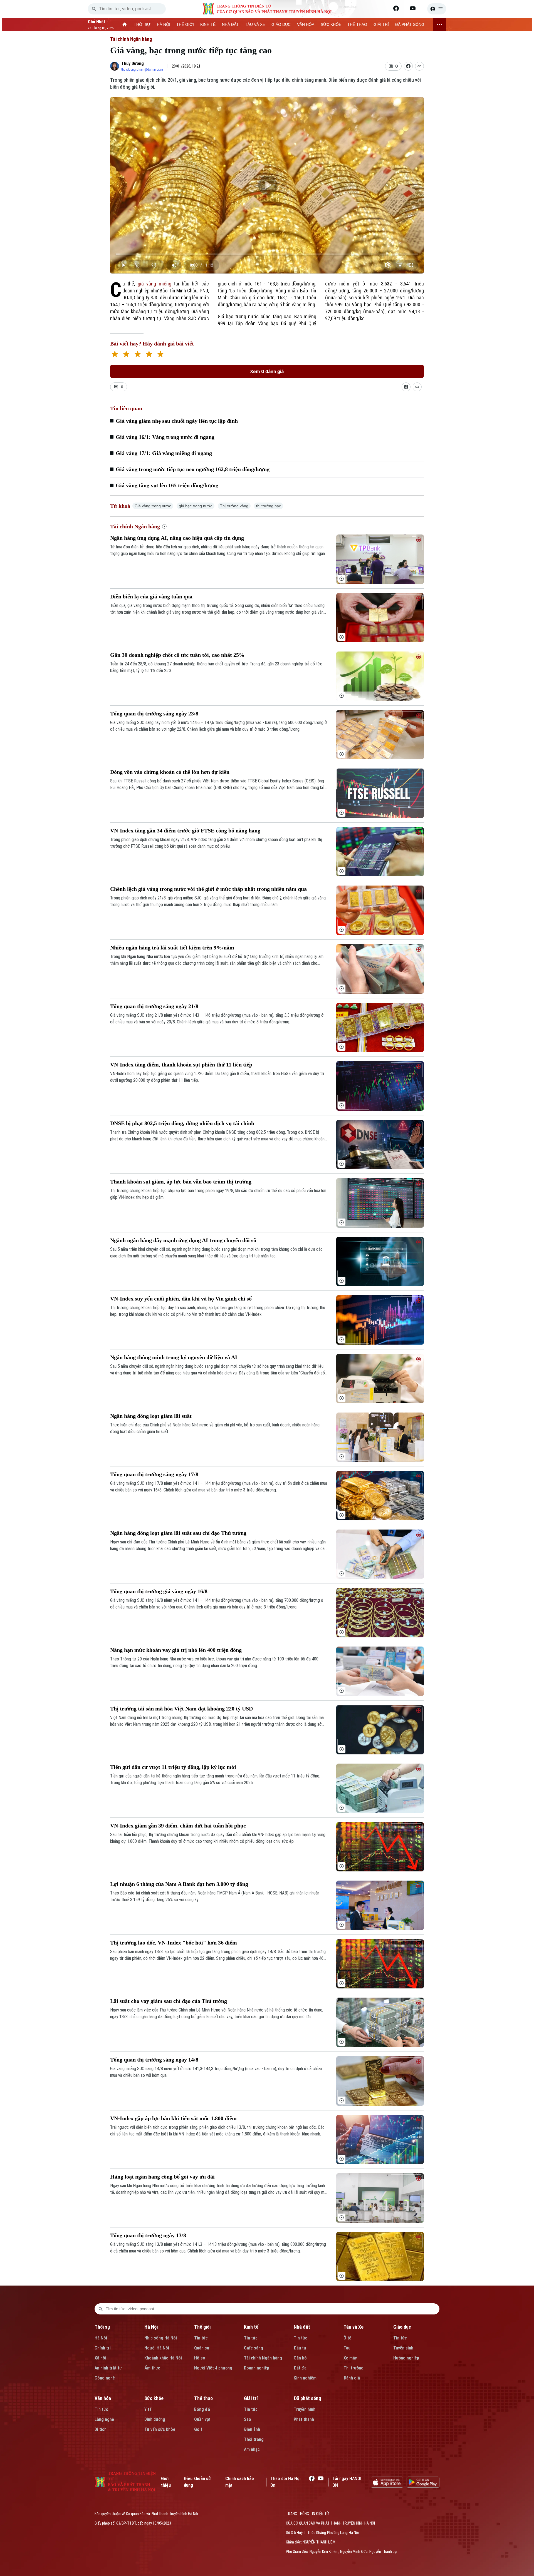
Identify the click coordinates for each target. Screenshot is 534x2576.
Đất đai (301, 2368)
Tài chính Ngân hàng (131, 39)
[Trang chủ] (125, 24)
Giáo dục (402, 2327)
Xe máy (350, 2358)
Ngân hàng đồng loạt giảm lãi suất (151, 1416)
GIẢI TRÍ (381, 24)
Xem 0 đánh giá (267, 371)
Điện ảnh (252, 2429)
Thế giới (202, 2327)
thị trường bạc (269, 506)
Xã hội (100, 2358)
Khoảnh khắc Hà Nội (163, 2358)
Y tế (148, 2409)
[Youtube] (413, 8)
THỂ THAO (357, 24)
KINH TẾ (208, 24)
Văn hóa (103, 2398)
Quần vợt (202, 2419)
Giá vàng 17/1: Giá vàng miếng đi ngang (164, 453)
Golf (198, 2429)
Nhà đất (302, 2327)
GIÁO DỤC (281, 24)
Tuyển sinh (403, 2348)
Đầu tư (300, 2348)
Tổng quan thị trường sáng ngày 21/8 (154, 1006)
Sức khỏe (154, 2398)
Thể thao (203, 2398)
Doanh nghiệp (257, 2368)
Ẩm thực (152, 2368)
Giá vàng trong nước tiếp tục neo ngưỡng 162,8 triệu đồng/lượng (193, 469)
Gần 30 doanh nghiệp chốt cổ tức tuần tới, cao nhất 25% (177, 655)
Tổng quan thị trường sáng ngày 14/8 (154, 2060)
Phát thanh (304, 2419)
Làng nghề (104, 2419)
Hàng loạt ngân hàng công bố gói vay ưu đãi (162, 2177)
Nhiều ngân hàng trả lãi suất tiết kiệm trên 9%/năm (172, 948)
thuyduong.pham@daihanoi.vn (142, 69)
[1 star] (115, 355)
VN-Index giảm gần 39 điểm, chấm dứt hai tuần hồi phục (178, 1826)
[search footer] (101, 2309)
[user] (437, 9)
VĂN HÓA (306, 24)
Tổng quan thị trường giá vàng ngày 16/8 (159, 1591)
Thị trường (353, 2368)
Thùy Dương (133, 64)
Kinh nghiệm (305, 2378)
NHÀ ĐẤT (230, 24)
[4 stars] (149, 355)
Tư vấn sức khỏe (160, 2429)
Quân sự (202, 2348)
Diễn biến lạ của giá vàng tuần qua (151, 596)
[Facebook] (396, 8)
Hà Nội (101, 2338)
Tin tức (201, 2338)
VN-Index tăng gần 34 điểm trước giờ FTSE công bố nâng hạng (185, 831)
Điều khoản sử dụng (197, 2482)
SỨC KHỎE (331, 24)
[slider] (267, 254)
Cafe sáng (254, 2348)
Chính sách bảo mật (240, 2482)
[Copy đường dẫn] (419, 66)
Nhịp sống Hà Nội (161, 2338)
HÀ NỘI (164, 24)
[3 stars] (138, 355)
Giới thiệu (166, 2482)
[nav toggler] (439, 24)
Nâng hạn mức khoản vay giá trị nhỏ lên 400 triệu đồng (176, 1650)
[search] (94, 9)
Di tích (101, 2429)
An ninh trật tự (108, 2368)
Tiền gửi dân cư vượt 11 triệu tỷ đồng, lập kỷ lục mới (173, 1767)
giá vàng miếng (154, 284)
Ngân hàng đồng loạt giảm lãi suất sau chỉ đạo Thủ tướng (178, 1533)
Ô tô (348, 2338)
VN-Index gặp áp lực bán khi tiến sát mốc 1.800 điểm (173, 2118)
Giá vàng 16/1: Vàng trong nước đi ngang (165, 437)
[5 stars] (160, 355)
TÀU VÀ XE (255, 24)
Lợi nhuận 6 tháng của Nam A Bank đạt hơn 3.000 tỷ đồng (179, 1884)
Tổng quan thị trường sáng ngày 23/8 (154, 713)
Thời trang (254, 2439)
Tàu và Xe (353, 2327)
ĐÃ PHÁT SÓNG (410, 24)
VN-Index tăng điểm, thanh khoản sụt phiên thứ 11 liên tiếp (181, 1065)
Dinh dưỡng (155, 2419)
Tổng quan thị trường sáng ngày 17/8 (154, 1474)
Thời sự (102, 2327)
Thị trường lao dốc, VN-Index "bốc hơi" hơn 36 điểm (174, 1943)
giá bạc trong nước (196, 506)
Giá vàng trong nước (153, 506)
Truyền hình (305, 2409)
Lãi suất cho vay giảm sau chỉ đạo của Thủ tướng (169, 2001)
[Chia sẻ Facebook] (408, 66)
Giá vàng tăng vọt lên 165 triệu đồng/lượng (167, 485)
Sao (248, 2419)
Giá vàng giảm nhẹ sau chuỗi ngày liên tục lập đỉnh (177, 421)
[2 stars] (126, 355)
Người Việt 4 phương (213, 2368)
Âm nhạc (252, 2449)
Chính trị (103, 2348)
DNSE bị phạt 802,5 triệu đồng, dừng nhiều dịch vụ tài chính (182, 1123)
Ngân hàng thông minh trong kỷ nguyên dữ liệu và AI (174, 1357)
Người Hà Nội (157, 2348)
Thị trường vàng (234, 506)
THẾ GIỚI (185, 24)
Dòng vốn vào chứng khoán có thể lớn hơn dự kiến (170, 772)
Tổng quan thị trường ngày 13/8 (148, 2235)
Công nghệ (105, 2378)
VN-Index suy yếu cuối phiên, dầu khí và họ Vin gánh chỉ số (181, 1299)
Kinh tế (251, 2327)
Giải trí (251, 2398)
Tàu (347, 2348)
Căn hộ (300, 2358)
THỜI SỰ (142, 24)
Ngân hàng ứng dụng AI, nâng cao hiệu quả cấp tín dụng (177, 538)
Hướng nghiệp (406, 2358)
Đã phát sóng (307, 2398)
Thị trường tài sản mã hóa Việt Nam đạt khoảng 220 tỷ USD (181, 1709)
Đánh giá (352, 2378)
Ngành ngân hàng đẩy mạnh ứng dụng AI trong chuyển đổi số (183, 1240)
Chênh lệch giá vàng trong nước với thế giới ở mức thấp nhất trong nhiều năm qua (208, 889)
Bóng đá (202, 2409)
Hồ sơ (200, 2358)
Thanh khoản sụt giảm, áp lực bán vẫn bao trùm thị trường (181, 1182)
